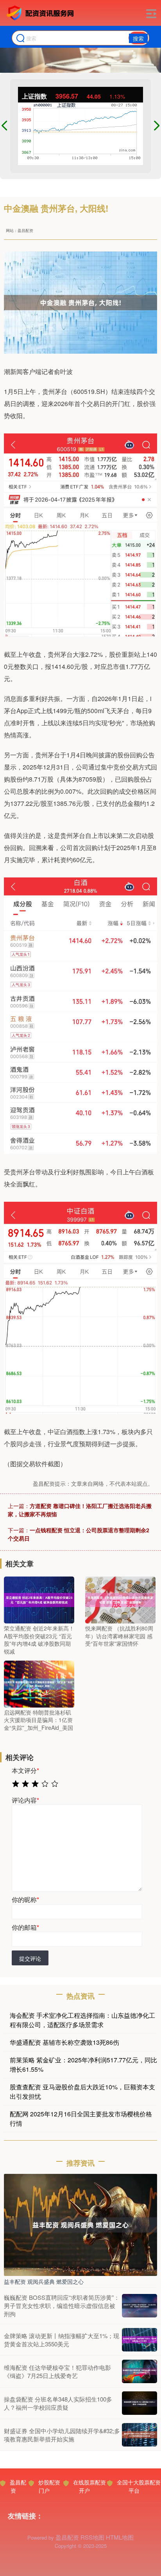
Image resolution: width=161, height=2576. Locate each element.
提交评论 (30, 1958)
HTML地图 (120, 2537)
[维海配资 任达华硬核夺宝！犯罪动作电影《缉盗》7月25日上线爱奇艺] (140, 2371)
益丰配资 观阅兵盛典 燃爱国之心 (44, 2281)
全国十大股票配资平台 (139, 2486)
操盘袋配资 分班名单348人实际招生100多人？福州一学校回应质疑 (58, 2403)
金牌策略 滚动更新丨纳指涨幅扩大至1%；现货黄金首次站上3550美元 (62, 2340)
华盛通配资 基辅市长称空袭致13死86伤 (64, 2042)
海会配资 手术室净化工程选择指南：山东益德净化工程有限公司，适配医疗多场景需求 (82, 2020)
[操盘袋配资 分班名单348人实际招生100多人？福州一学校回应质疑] (140, 2403)
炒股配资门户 (49, 2486)
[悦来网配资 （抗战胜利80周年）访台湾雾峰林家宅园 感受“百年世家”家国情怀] (120, 1599)
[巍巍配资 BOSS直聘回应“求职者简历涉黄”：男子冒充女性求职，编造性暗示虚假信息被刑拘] (140, 2306)
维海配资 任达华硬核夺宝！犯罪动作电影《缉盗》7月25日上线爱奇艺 (57, 2371)
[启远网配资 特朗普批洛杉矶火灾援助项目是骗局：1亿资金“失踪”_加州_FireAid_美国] (39, 1683)
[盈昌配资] (41, 13)
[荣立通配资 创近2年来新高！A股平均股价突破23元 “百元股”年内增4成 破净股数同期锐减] (39, 1599)
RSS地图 (92, 2537)
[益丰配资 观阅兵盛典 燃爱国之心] (80, 2224)
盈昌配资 (18, 2486)
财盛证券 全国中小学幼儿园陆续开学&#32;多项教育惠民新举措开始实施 (62, 2435)
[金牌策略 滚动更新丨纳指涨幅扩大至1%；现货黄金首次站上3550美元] (140, 2340)
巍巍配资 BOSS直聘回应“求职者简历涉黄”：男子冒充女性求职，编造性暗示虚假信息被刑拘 (62, 2305)
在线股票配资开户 (89, 2486)
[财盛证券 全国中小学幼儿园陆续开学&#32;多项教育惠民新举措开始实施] (140, 2435)
